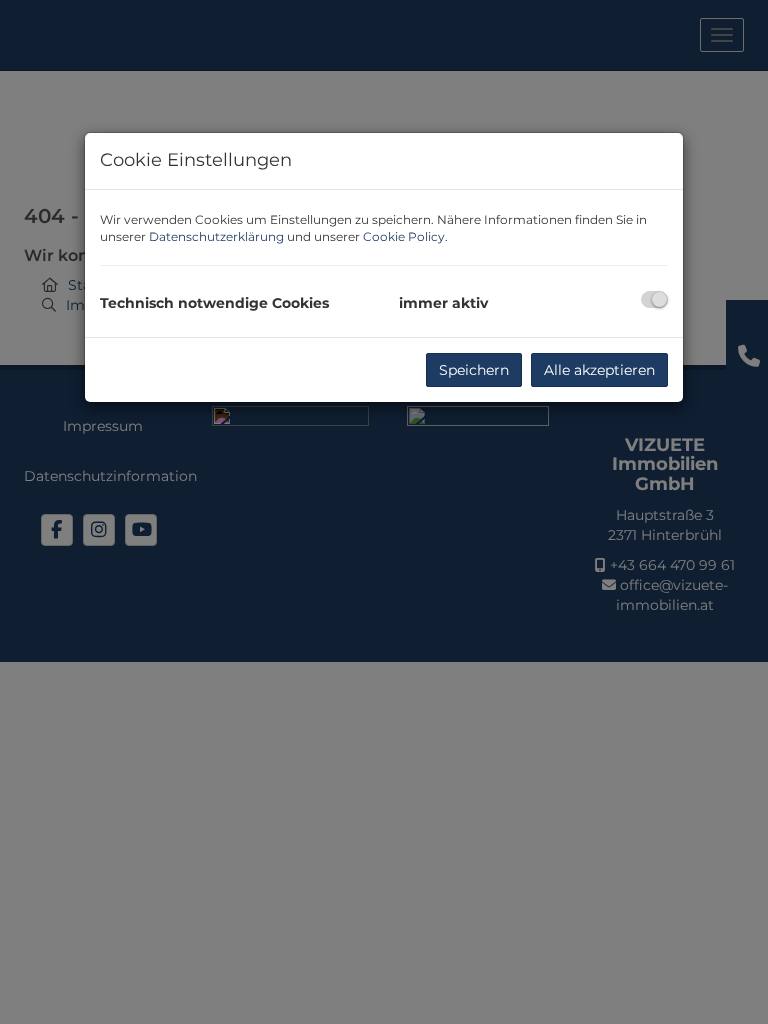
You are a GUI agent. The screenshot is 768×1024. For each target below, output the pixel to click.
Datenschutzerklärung (216, 236)
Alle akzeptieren (599, 370)
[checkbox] (654, 299)
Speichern (474, 370)
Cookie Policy (404, 236)
